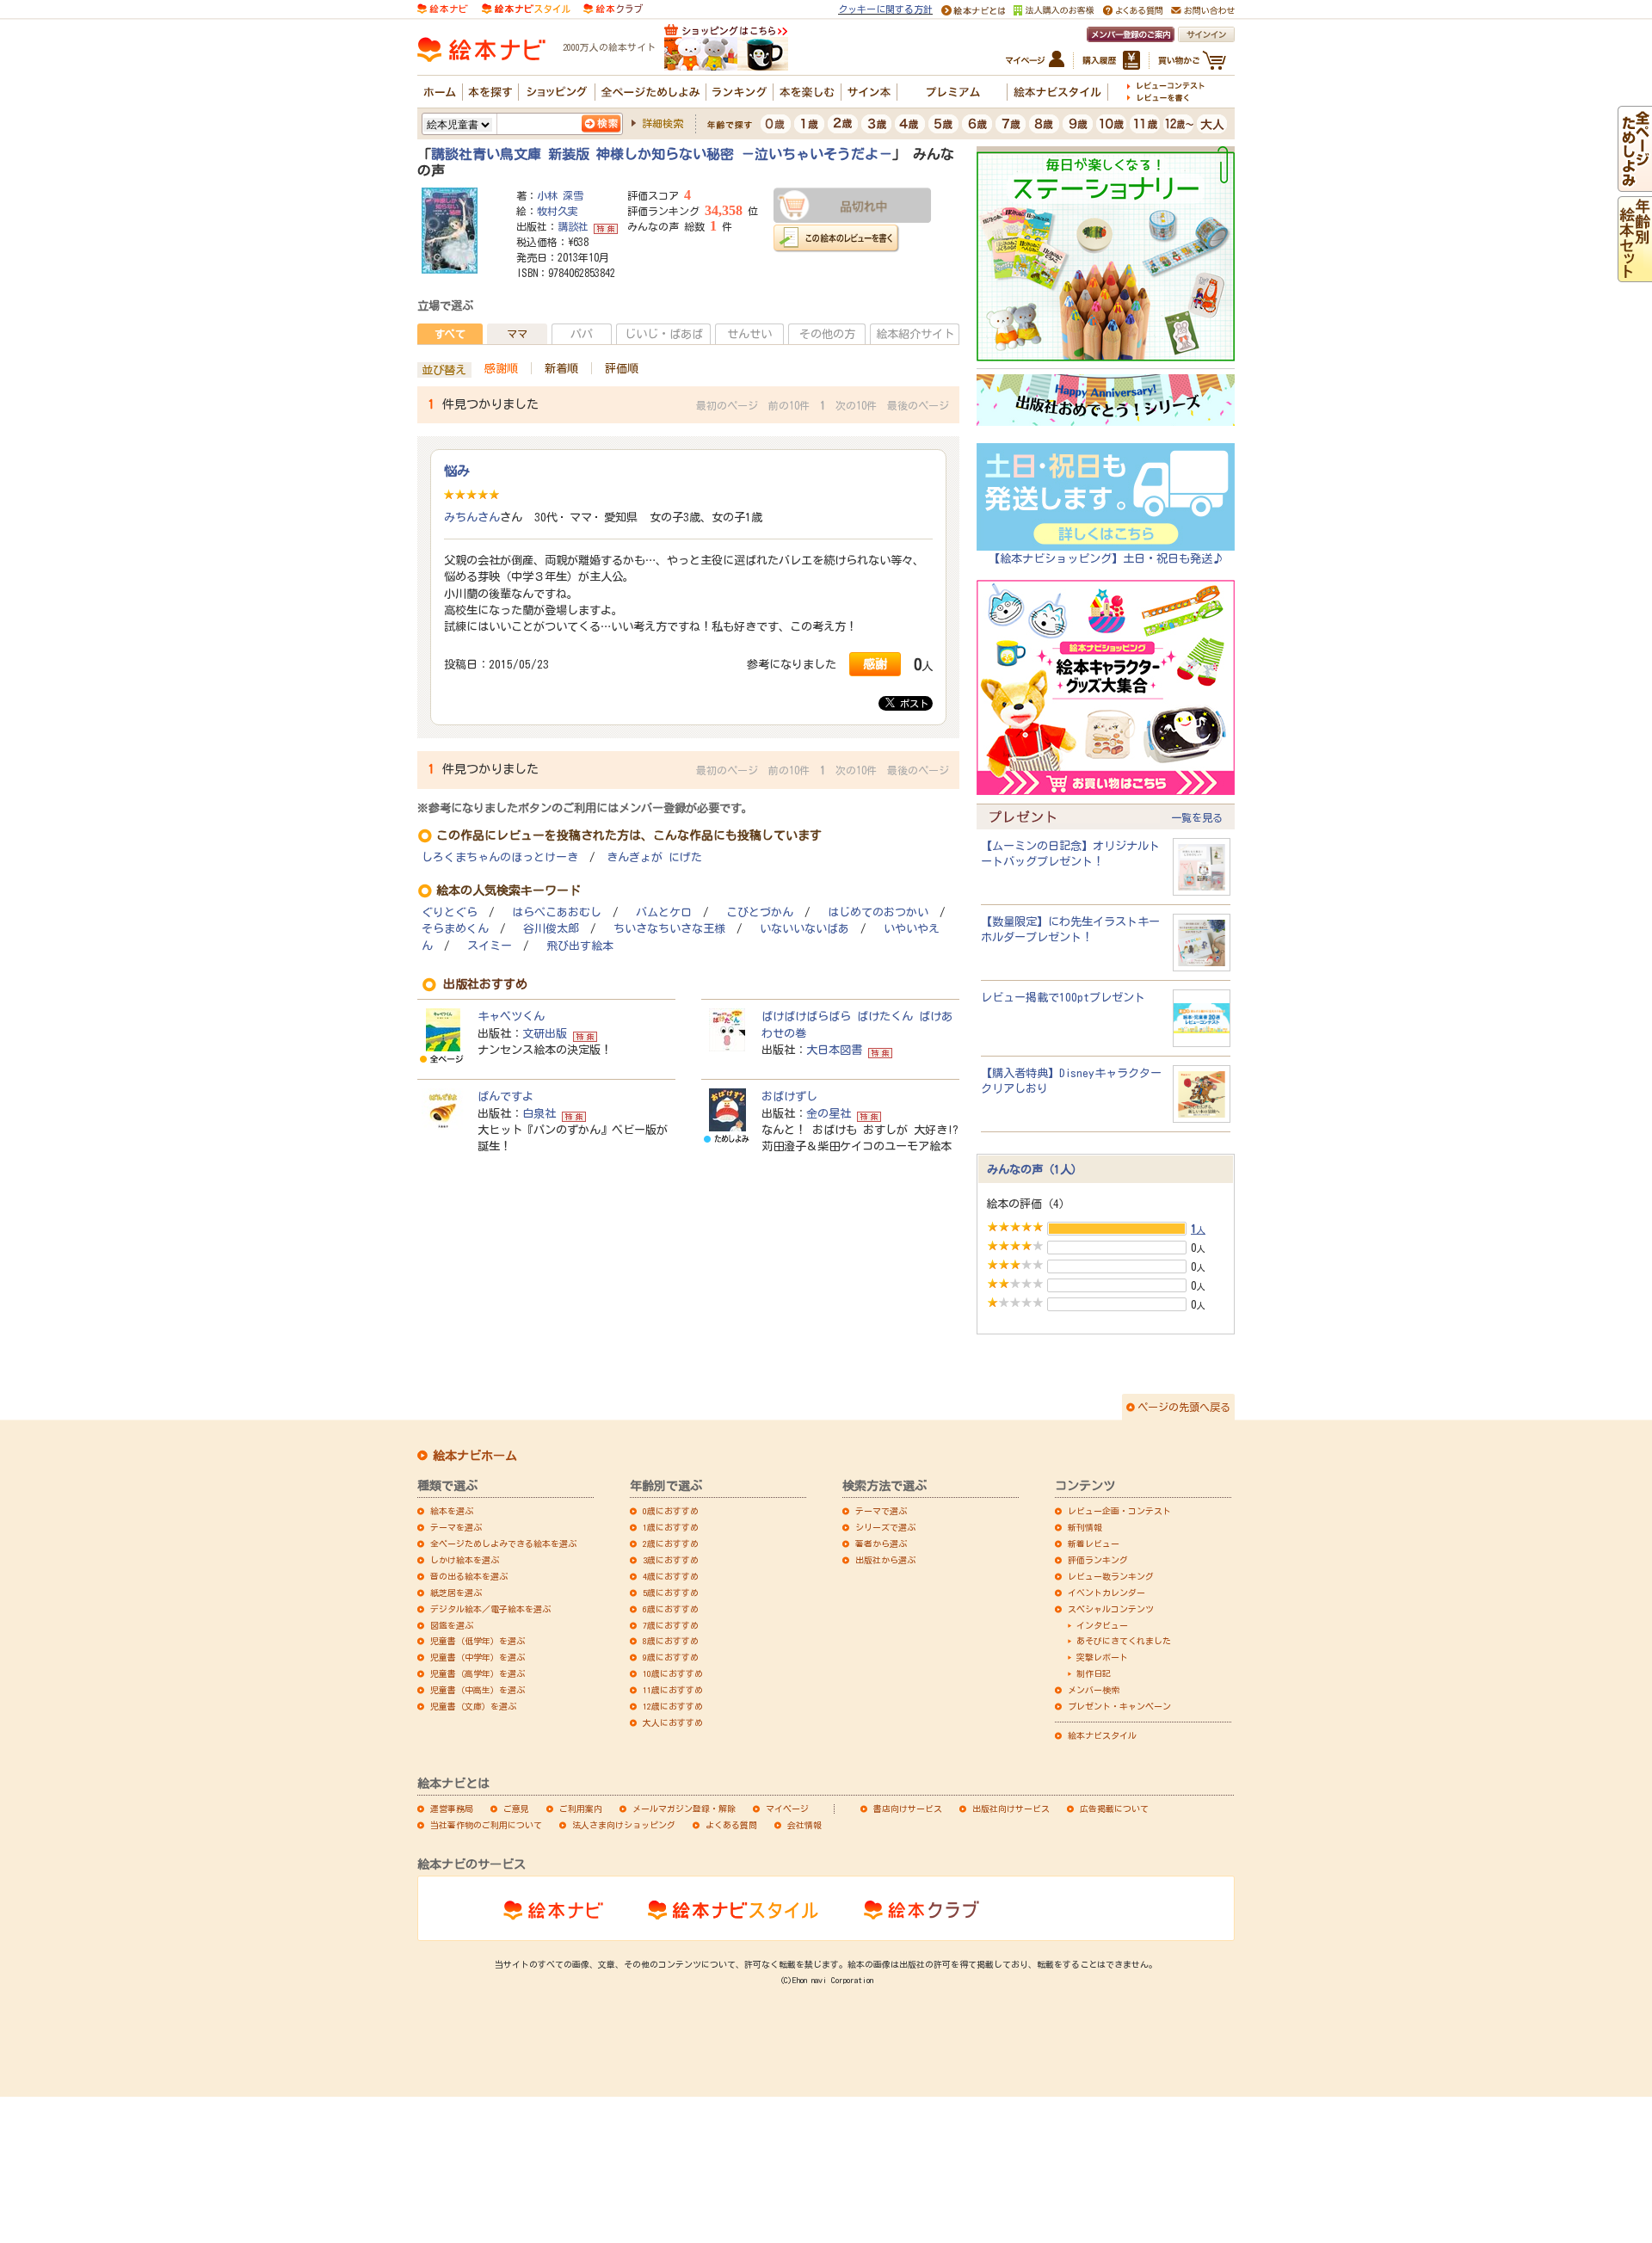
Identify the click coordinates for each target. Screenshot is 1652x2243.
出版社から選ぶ (885, 1560)
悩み (457, 471)
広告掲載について (1114, 1809)
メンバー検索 (1094, 1690)
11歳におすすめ (673, 1690)
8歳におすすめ (671, 1641)
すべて (450, 334)
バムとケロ (664, 912)
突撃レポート (1102, 1657)
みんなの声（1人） (1035, 1169)
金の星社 (829, 1113)
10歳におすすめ (673, 1673)
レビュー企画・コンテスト (1119, 1511)
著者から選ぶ (881, 1544)
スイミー (490, 946)
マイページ (787, 1809)
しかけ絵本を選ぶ (465, 1560)
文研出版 (545, 1033)
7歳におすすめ (671, 1625)
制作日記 (1094, 1673)
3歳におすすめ (671, 1560)
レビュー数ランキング (1111, 1576)
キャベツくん (511, 1016)
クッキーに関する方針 (885, 9)
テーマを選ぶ (456, 1527)
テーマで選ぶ (881, 1511)
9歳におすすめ (671, 1657)
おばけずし (789, 1096)
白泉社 (539, 1113)
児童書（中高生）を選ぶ (478, 1690)
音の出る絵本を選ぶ (469, 1576)
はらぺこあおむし (557, 912)
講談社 (573, 226)
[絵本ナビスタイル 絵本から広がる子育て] (526, 8)
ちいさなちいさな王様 (669, 929)
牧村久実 (558, 211)
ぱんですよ (505, 1096)
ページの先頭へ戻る (1184, 1407)
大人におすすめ (673, 1722)
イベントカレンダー (1106, 1593)
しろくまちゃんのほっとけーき (500, 857)
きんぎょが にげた (654, 857)
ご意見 (516, 1809)
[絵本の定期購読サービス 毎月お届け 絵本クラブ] (613, 8)
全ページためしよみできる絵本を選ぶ (503, 1544)
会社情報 (804, 1825)
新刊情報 (1085, 1527)
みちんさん (472, 517)
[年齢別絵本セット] (1635, 274)
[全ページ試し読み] (1635, 183)
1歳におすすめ (671, 1527)
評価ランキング (1098, 1560)
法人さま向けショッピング (624, 1825)
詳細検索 (663, 123)
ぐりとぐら (450, 912)
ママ (517, 334)
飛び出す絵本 (580, 946)
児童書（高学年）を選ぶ (478, 1673)
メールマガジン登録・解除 (684, 1809)
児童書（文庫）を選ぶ (473, 1706)
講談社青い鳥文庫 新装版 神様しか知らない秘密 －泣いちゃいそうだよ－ (662, 154)
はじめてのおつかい (878, 912)
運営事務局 (452, 1809)
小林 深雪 (560, 195)
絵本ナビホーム (475, 1456)
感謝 (875, 664)
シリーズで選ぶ (885, 1527)
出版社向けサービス (1011, 1809)
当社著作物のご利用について (486, 1825)
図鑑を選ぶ (452, 1625)
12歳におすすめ (673, 1706)
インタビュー (1102, 1625)
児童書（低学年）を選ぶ (478, 1641)
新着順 (561, 368)
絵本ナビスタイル (1102, 1735)
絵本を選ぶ (452, 1511)
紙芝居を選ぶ (456, 1593)
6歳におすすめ (671, 1609)
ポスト (912, 703)
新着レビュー (1094, 1544)
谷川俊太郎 (551, 929)
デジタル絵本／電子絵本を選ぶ (490, 1609)
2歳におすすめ (671, 1544)
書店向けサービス (908, 1809)
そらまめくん (455, 929)
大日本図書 (834, 1050)
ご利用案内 (581, 1809)
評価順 (622, 368)
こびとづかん (760, 912)
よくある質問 (731, 1825)
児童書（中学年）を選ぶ (478, 1657)
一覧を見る (1197, 817)
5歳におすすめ (671, 1593)
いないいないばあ (804, 929)
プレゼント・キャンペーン (1119, 1706)
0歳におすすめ (671, 1511)
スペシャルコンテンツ (1111, 1609)
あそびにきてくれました (1124, 1641)
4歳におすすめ (671, 1576)
